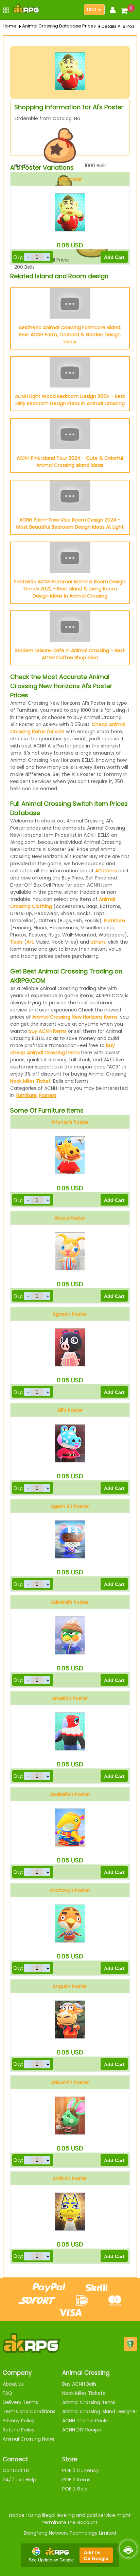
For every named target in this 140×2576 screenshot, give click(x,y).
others (98, 942)
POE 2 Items (76, 2480)
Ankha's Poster (70, 2178)
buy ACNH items (48, 1031)
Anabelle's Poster (70, 1794)
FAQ (7, 2393)
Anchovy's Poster (70, 1890)
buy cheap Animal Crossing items (63, 1049)
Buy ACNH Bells (79, 2384)
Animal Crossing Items (89, 2402)
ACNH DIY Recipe (82, 2430)
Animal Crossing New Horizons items (75, 1017)
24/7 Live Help (19, 2480)
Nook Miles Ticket (30, 1081)
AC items (106, 871)
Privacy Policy (19, 2421)
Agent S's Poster (70, 1506)
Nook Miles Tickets (84, 2393)
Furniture (115, 921)
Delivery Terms (20, 2402)
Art (30, 942)
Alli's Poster (70, 1410)
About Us (13, 2384)
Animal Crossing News (29, 2439)
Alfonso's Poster (70, 1122)
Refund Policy (19, 2430)
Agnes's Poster (70, 1314)
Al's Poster (70, 179)
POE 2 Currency (81, 2470)
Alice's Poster (70, 1218)
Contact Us (16, 2470)
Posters (48, 1095)
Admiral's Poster (70, 1602)
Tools (16, 942)
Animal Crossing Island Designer (100, 2411)
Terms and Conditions (29, 2411)
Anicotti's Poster (70, 2082)
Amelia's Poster (70, 1698)
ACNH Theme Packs (85, 2421)
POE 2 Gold (75, 2489)
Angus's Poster (70, 1986)
